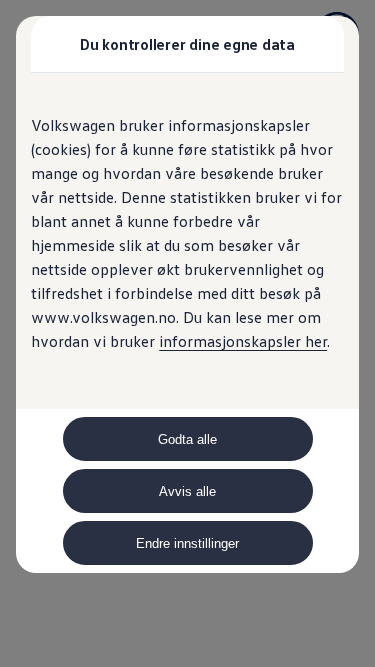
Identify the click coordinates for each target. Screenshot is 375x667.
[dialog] (187, 333)
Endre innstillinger (187, 543)
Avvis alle (187, 491)
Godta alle (187, 439)
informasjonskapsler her (243, 341)
